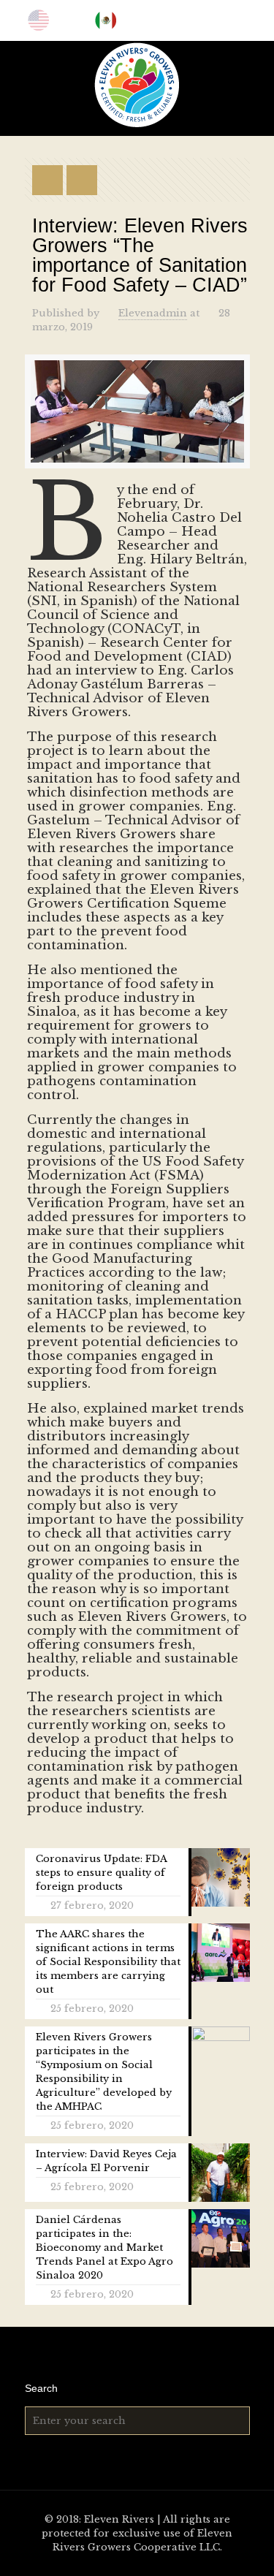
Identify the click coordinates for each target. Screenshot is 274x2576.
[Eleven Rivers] (137, 85)
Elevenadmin (153, 313)
